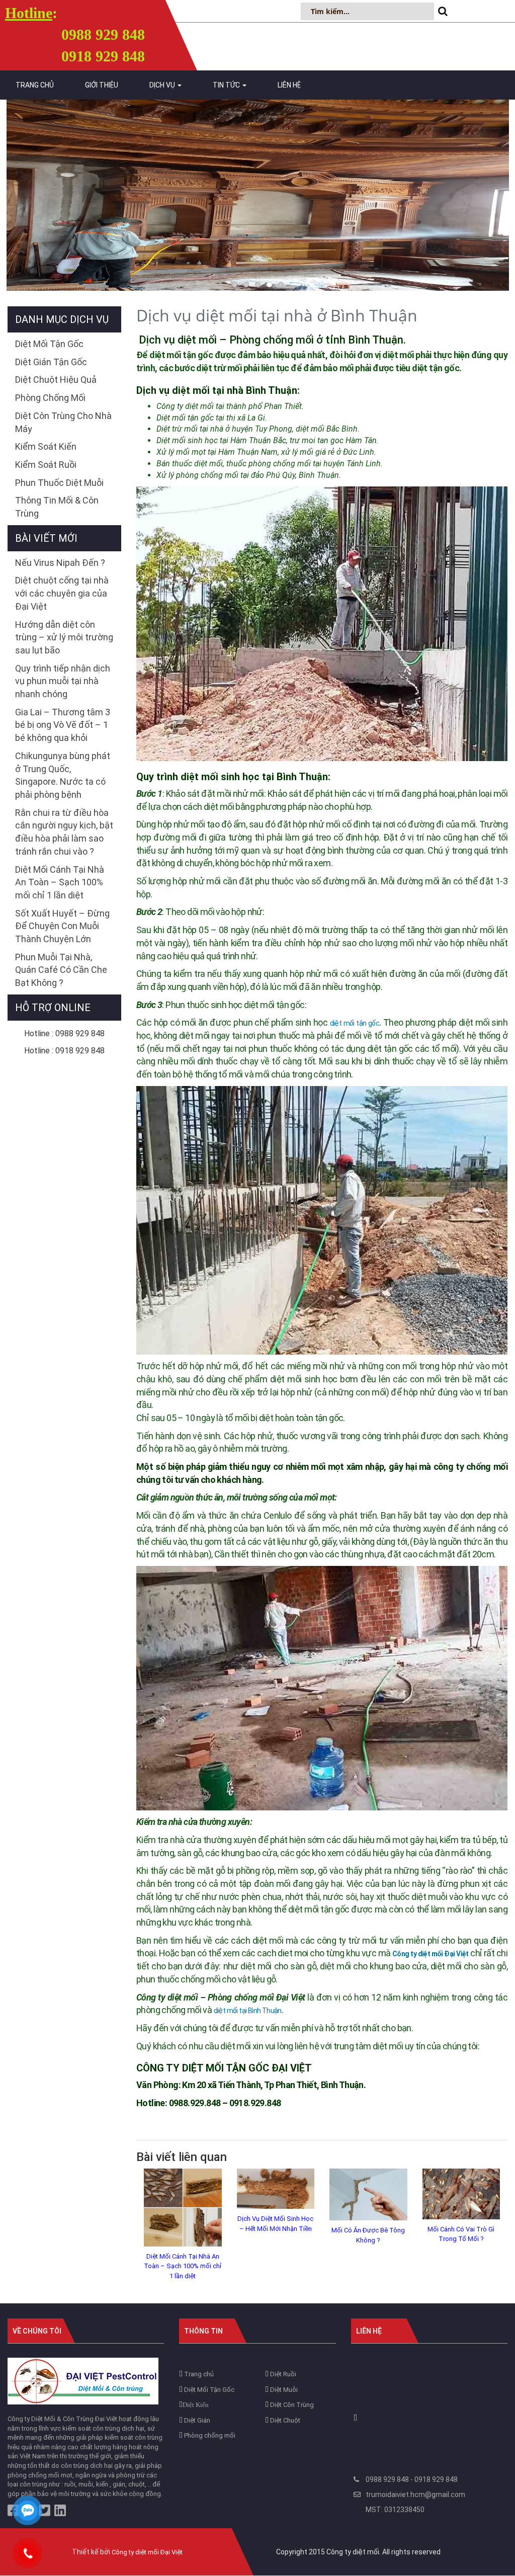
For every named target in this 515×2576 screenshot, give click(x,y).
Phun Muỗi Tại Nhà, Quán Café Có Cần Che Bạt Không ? (61, 970)
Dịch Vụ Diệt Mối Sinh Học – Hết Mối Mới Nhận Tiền (275, 2224)
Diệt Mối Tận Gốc (49, 344)
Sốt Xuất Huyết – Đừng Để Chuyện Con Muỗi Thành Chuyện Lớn (62, 926)
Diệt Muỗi (283, 2390)
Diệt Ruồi (282, 2374)
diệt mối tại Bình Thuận (248, 2011)
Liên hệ (289, 85)
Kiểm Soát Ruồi (46, 465)
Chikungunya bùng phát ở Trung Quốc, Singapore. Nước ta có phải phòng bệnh (63, 775)
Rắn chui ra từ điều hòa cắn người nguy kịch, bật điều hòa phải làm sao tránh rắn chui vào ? (64, 832)
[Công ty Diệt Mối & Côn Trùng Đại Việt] (83, 2381)
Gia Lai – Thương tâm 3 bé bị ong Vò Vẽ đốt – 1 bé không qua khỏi (63, 725)
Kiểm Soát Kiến (46, 446)
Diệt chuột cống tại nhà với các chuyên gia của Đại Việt (62, 593)
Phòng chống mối (209, 2435)
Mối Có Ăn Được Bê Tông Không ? (368, 2235)
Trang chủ (35, 85)
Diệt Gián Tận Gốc (51, 362)
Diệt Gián (196, 2420)
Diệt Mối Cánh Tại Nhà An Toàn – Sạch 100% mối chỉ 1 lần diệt (183, 2266)
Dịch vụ (163, 85)
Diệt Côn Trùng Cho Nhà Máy (63, 422)
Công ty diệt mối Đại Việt (147, 2552)
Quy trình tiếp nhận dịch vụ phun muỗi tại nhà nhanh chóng (63, 681)
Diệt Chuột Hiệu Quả (56, 380)
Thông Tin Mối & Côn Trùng (57, 507)
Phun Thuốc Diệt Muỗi (59, 483)
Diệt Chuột (284, 2420)
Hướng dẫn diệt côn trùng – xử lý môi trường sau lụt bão (64, 637)
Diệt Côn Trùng (291, 2405)
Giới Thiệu (102, 85)
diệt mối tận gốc (355, 1023)
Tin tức (227, 85)
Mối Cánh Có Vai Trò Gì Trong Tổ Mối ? (461, 2234)
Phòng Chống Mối (50, 398)
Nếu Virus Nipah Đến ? (60, 563)
